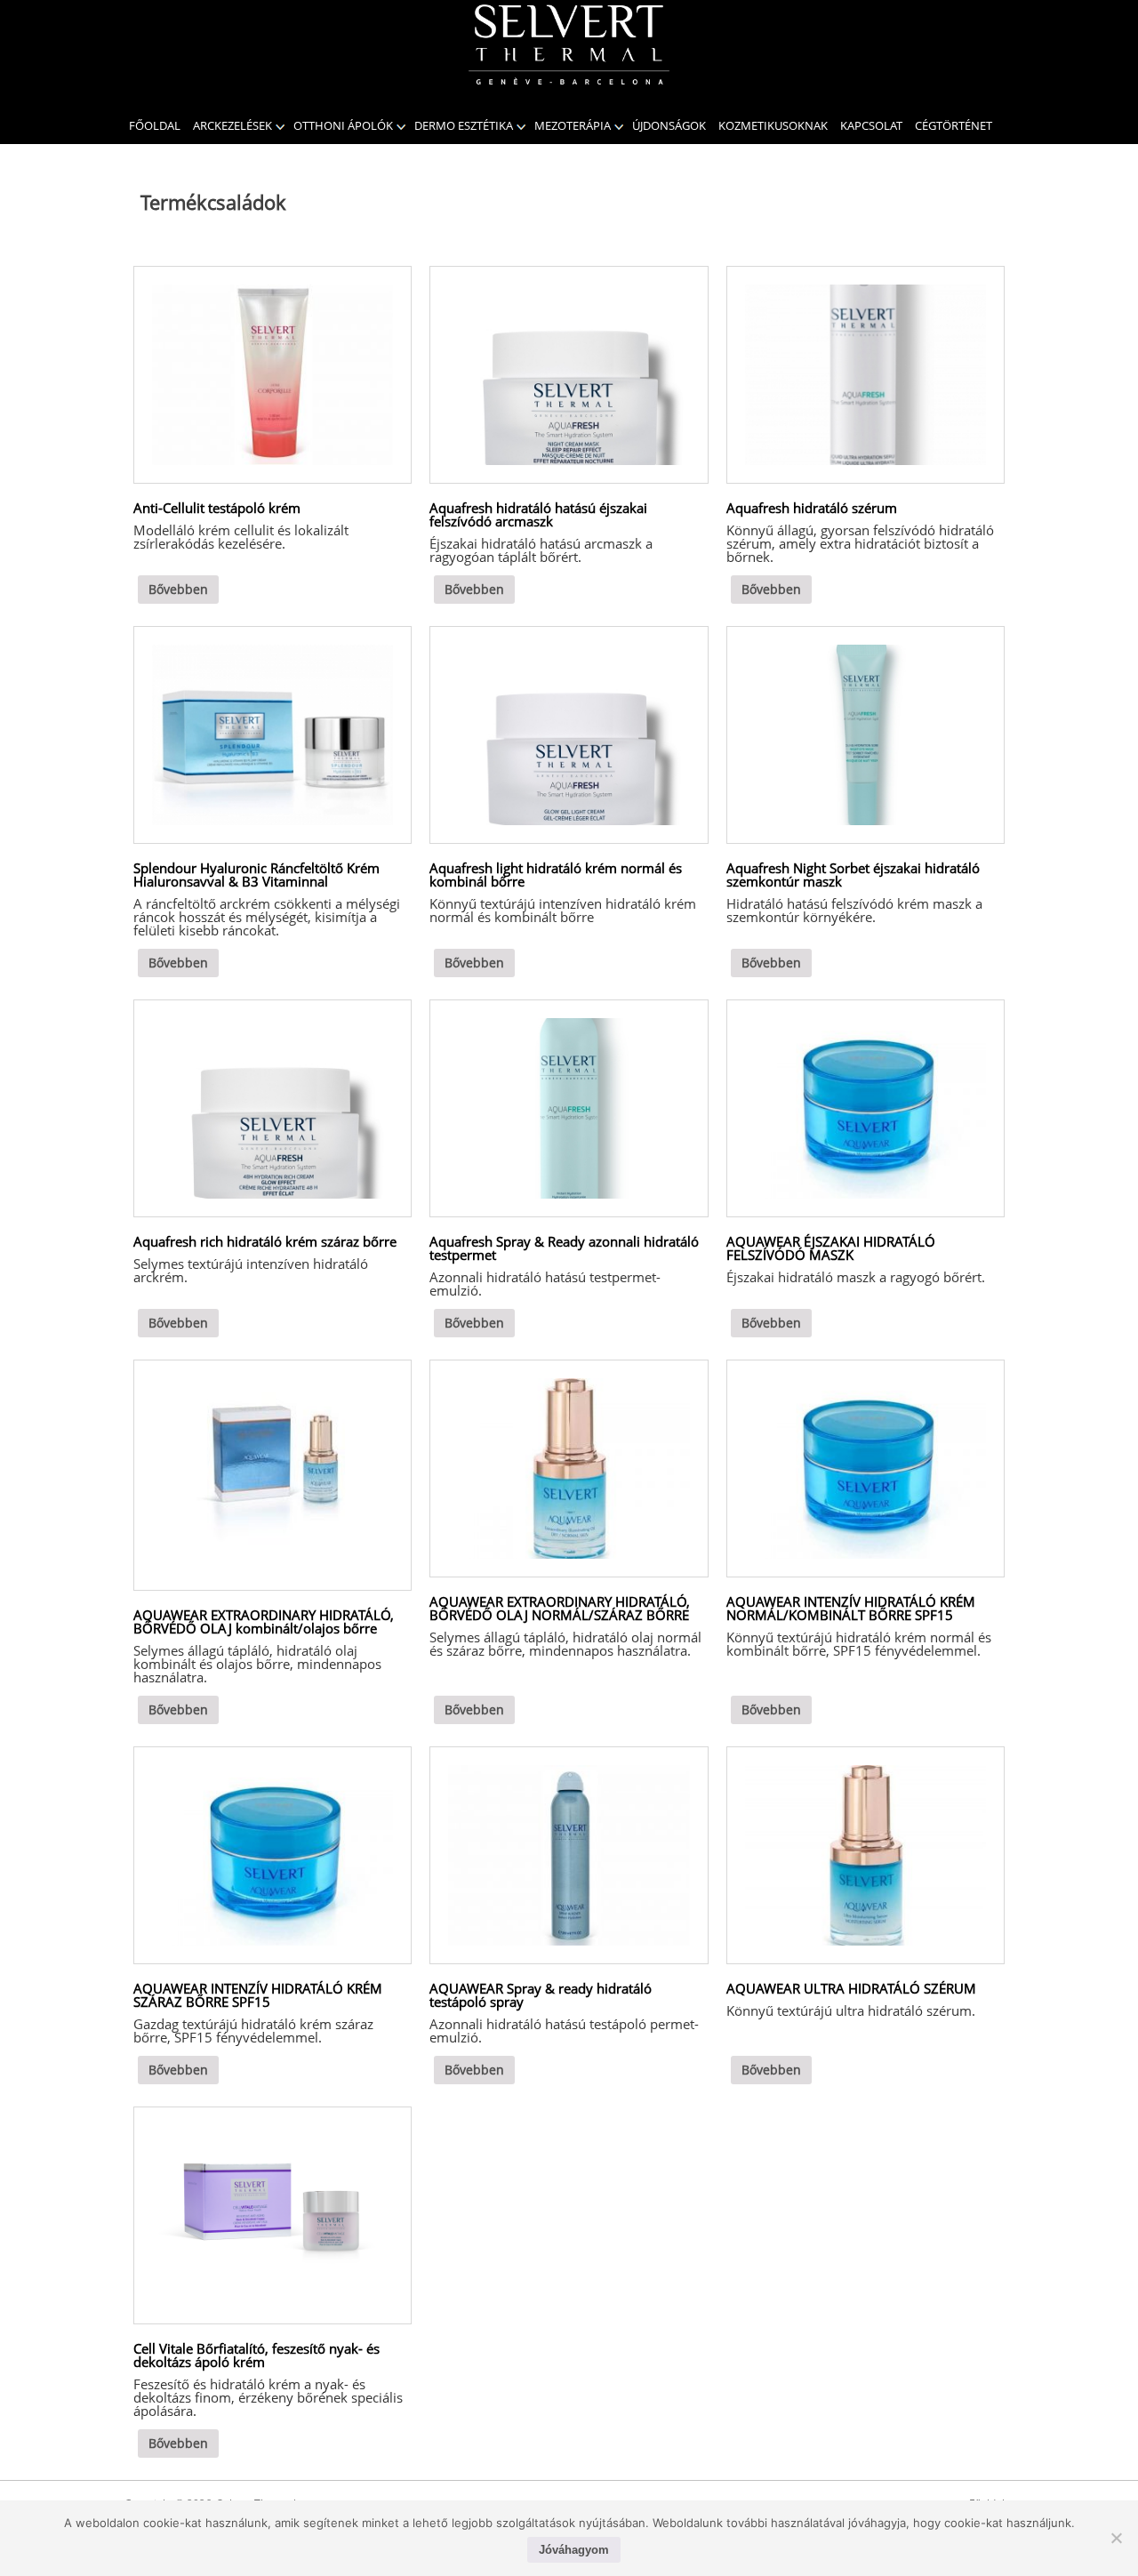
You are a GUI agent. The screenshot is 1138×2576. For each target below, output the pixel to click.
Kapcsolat (871, 125)
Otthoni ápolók (343, 125)
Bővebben (178, 589)
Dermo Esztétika (464, 125)
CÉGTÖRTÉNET (954, 125)
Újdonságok (669, 125)
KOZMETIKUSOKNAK (773, 125)
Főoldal (155, 125)
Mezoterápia (573, 125)
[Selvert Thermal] (569, 44)
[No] (1116, 2538)
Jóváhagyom (574, 2550)
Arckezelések (232, 125)
